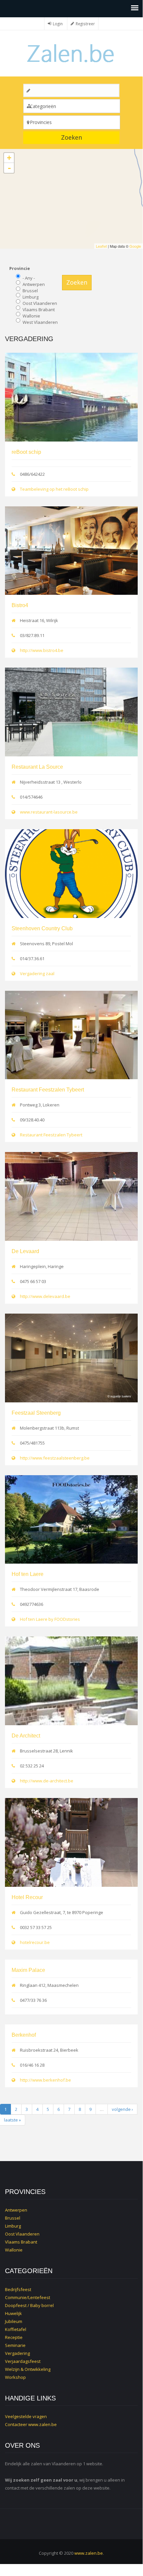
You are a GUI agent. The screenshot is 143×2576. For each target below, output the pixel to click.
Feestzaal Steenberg (36, 1413)
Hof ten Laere (28, 1574)
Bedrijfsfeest (18, 2289)
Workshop (15, 2377)
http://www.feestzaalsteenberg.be (55, 1458)
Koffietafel (16, 2329)
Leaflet (101, 246)
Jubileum (14, 2321)
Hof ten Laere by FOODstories (50, 1619)
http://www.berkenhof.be (45, 2080)
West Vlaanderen (40, 322)
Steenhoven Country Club (42, 928)
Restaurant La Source (37, 767)
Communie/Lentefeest (28, 2297)
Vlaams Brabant (39, 310)
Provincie (20, 268)
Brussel (30, 291)
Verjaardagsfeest (23, 2361)
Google (135, 246)
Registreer (85, 24)
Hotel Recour (27, 1897)
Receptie (14, 2337)
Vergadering (17, 2353)
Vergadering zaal (37, 973)
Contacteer (16, 2424)
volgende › (122, 2109)
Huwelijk (13, 2313)
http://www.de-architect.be (47, 1781)
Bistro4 (20, 605)
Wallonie (31, 316)
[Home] (71, 53)
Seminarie (15, 2345)
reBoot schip (26, 452)
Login (58, 24)
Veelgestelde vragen (26, 2416)
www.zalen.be (42, 2424)
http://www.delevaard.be (45, 1296)
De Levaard (25, 1251)
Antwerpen (34, 284)
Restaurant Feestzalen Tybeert (48, 1090)
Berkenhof (24, 2035)
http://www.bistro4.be (42, 650)
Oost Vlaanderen (40, 303)
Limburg (31, 297)
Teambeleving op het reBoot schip (54, 489)
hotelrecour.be (35, 1942)
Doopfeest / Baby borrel (29, 2305)
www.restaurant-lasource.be (49, 812)
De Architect (26, 1736)
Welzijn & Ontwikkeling (28, 2369)
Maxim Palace (28, 1970)
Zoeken (71, 137)
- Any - (29, 278)
